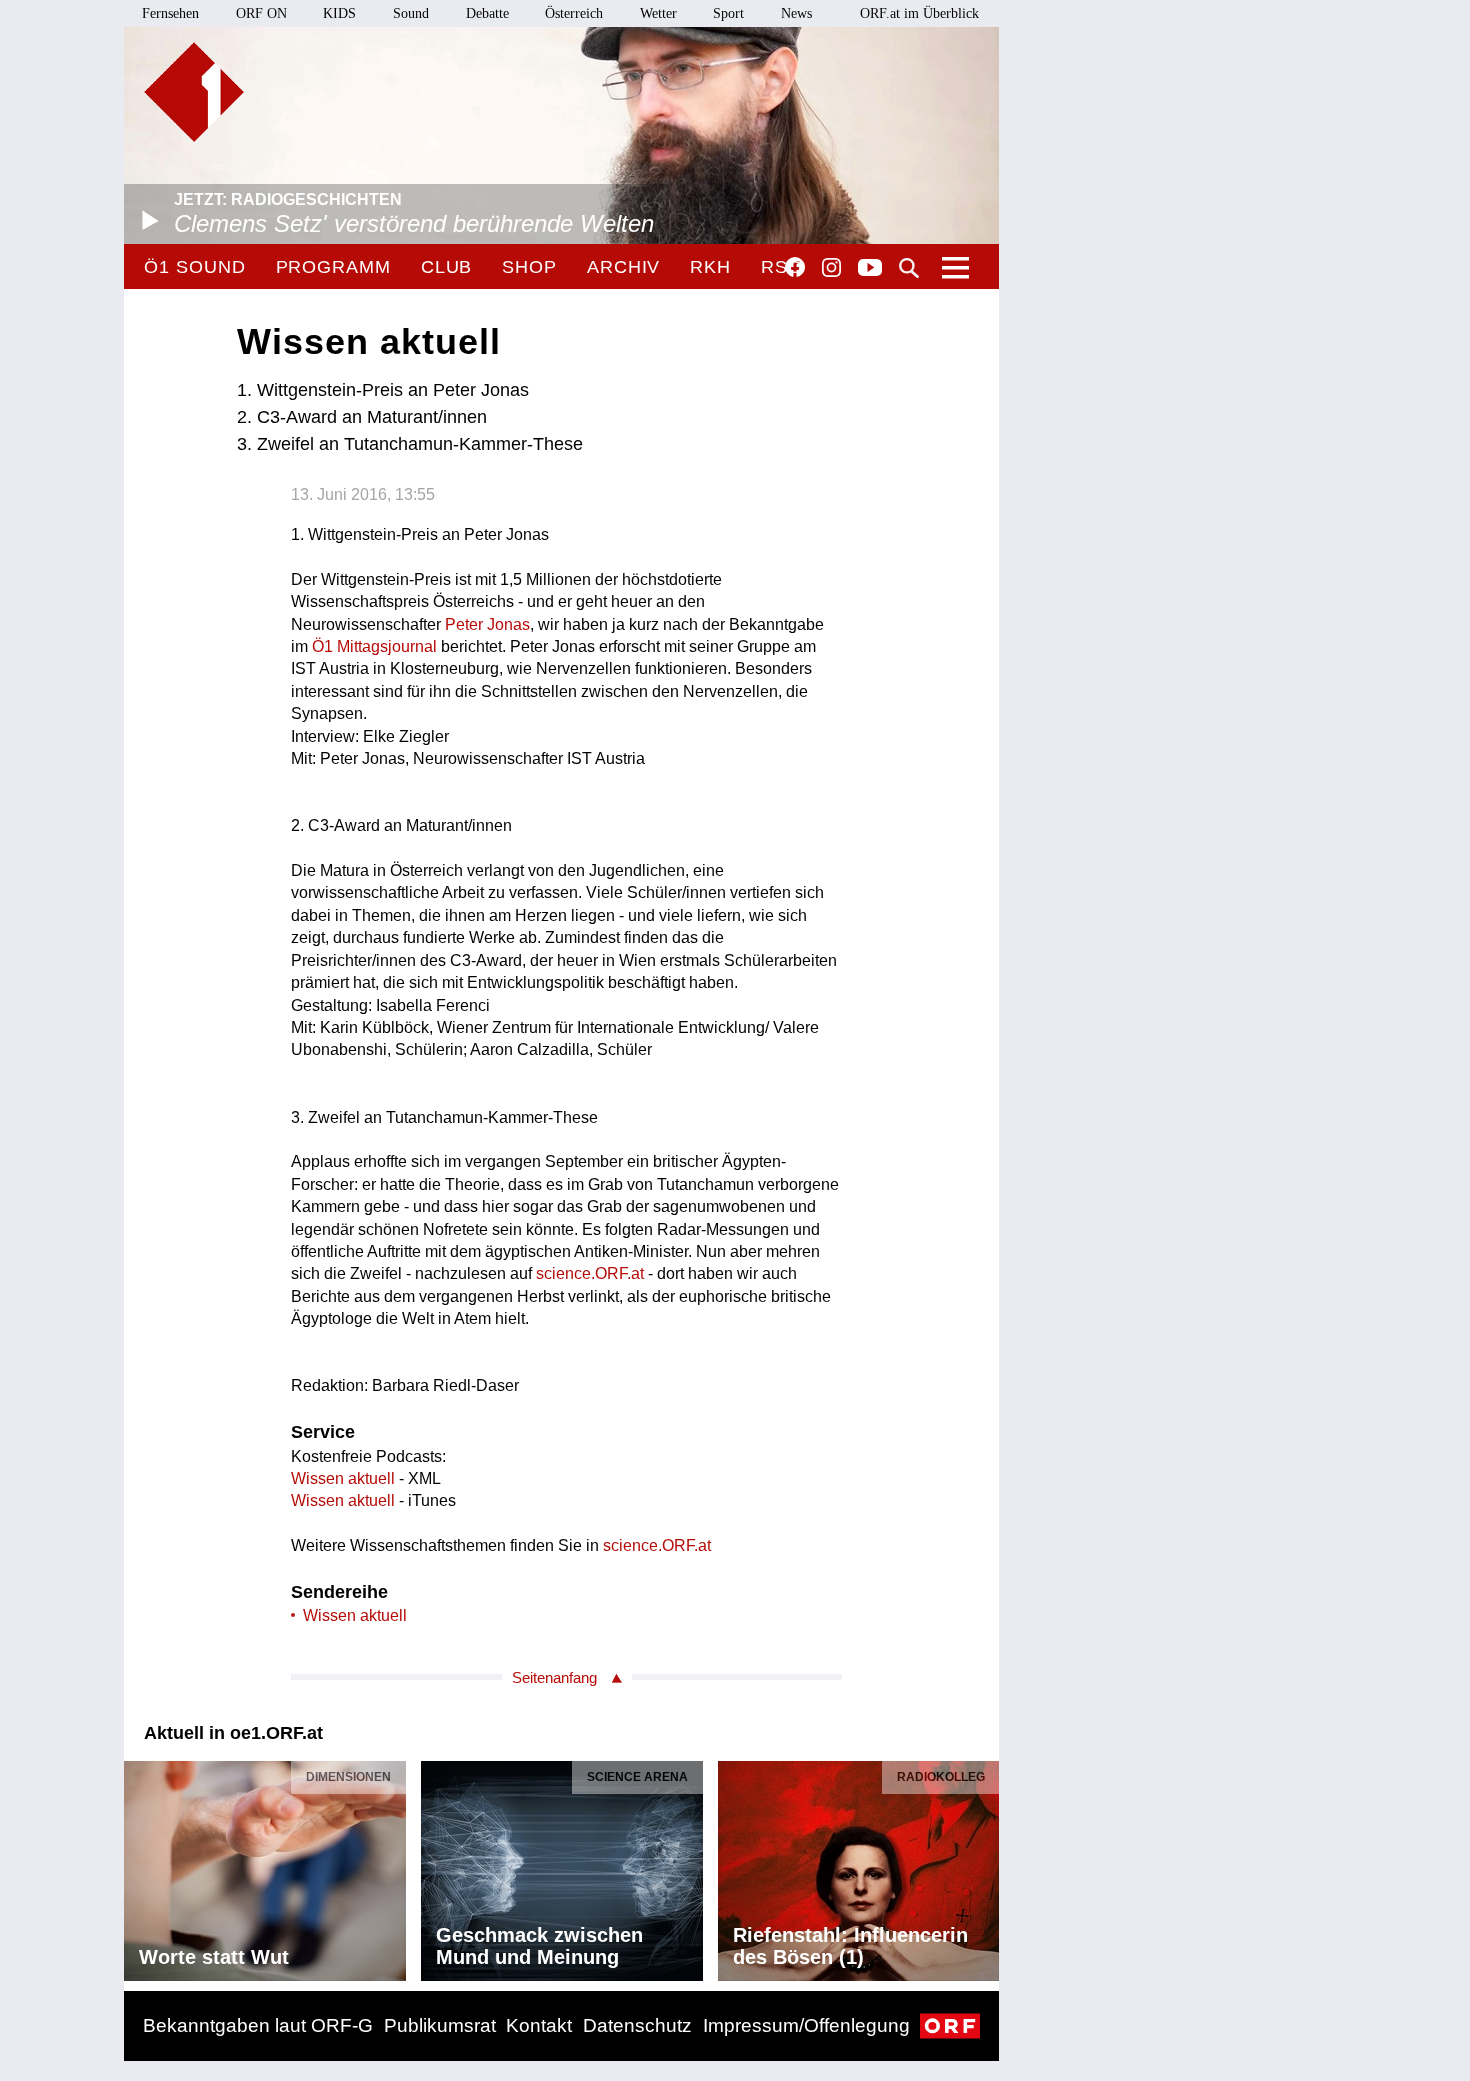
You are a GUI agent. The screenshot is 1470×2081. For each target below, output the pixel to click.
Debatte (487, 13)
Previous (140, 1865)
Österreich (574, 13)
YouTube (870, 269)
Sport (728, 13)
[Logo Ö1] (194, 92)
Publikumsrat (440, 2025)
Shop (529, 267)
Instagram (831, 268)
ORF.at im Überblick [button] (919, 13)
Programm (333, 267)
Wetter (658, 13)
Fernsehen (170, 13)
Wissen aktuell (343, 1478)
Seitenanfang (554, 1677)
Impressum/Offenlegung (806, 2025)
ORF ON (261, 13)
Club (447, 267)
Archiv (623, 267)
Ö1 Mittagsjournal (374, 646)
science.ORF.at (590, 1273)
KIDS (339, 13)
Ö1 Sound (194, 267)
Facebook (795, 267)
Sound (411, 13)
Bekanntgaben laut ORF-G (258, 2025)
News (796, 13)
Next (983, 1865)
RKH (710, 267)
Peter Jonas (487, 624)
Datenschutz (637, 2025)
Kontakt (539, 2025)
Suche (909, 268)
